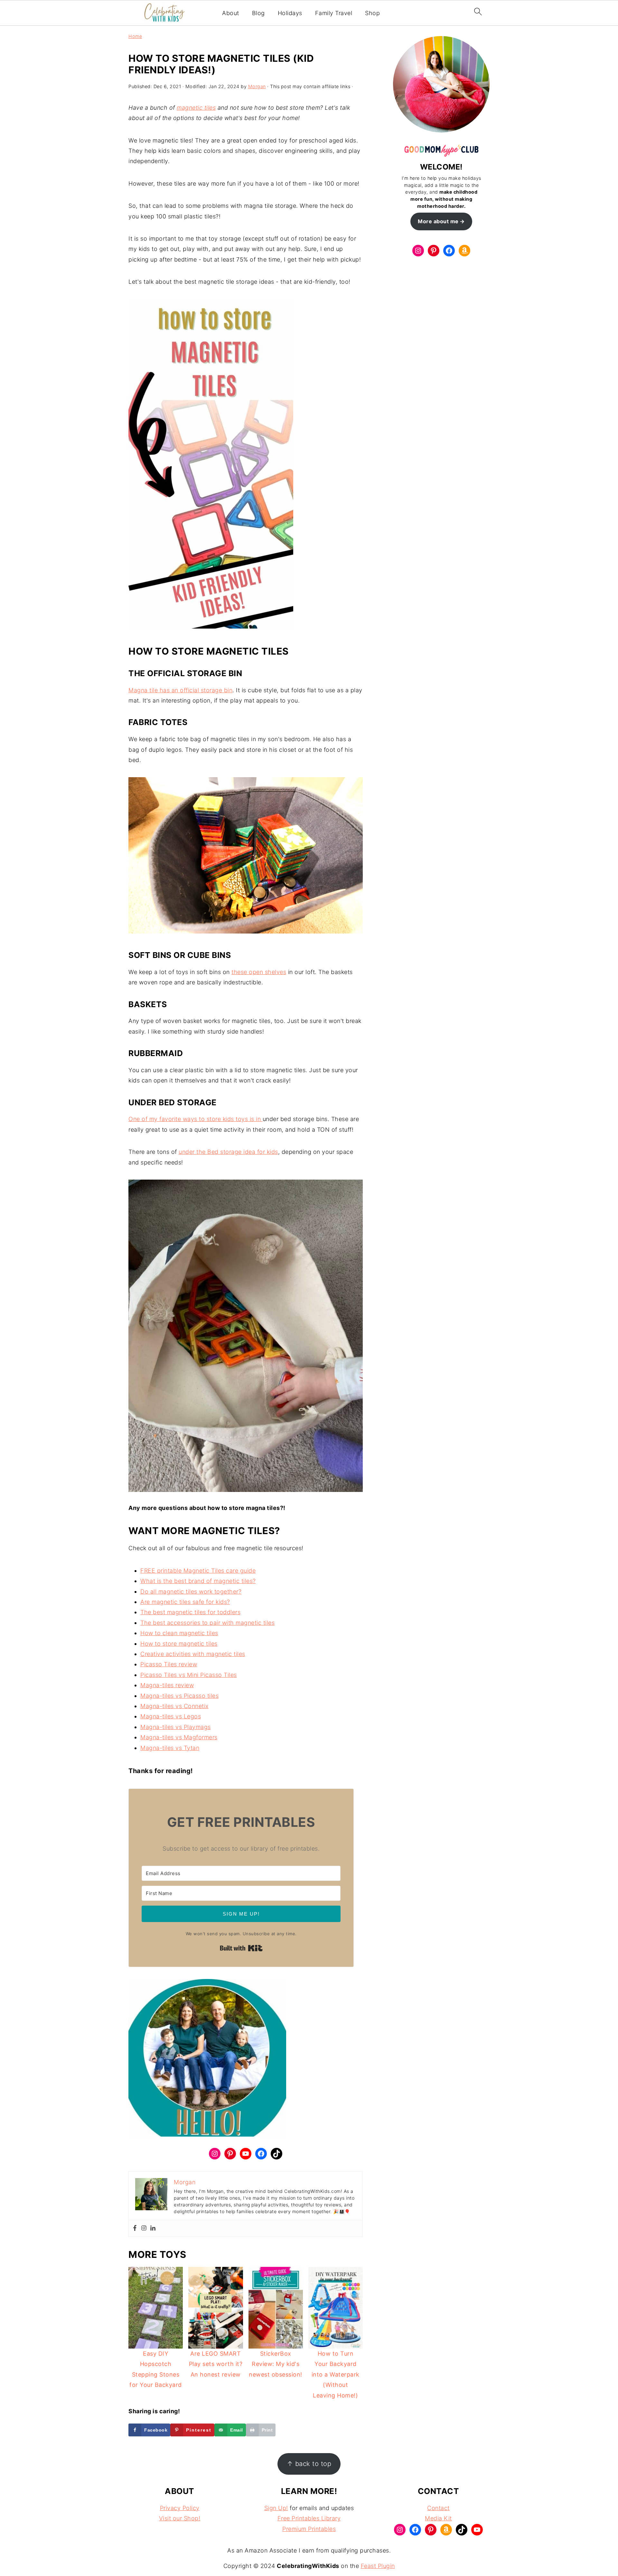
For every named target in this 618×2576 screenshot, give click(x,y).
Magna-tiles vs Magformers (179, 1737)
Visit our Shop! (180, 2518)
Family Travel (334, 13)
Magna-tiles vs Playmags (176, 1727)
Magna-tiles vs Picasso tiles (179, 1696)
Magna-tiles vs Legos (171, 1716)
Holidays (290, 13)
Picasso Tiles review (169, 1664)
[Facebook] (135, 2228)
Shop (372, 13)
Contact (438, 2508)
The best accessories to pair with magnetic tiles (207, 1623)
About (231, 13)
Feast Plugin (378, 2566)
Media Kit (438, 2518)
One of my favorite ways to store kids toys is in (196, 1119)
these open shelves (259, 972)
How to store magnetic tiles (179, 1644)
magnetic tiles (196, 108)
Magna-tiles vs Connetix (174, 1706)
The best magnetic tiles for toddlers (190, 1612)
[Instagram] (144, 2228)
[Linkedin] (153, 2228)
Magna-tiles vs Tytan (170, 1748)
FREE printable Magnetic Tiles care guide (198, 1571)
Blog (258, 13)
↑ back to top (309, 2464)
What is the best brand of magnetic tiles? (198, 1581)
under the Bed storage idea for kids (228, 1152)
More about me (438, 221)
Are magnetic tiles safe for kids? (185, 1602)
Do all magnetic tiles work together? (191, 1592)
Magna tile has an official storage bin (180, 690)
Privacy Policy (180, 2508)
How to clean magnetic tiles (179, 1633)
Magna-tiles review (167, 1685)
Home (135, 36)
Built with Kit (241, 1948)
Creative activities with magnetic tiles (193, 1654)
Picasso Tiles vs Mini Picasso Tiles (189, 1675)
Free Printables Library (309, 2518)
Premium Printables (309, 2529)
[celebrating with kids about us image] (207, 2060)
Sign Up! (276, 2508)
